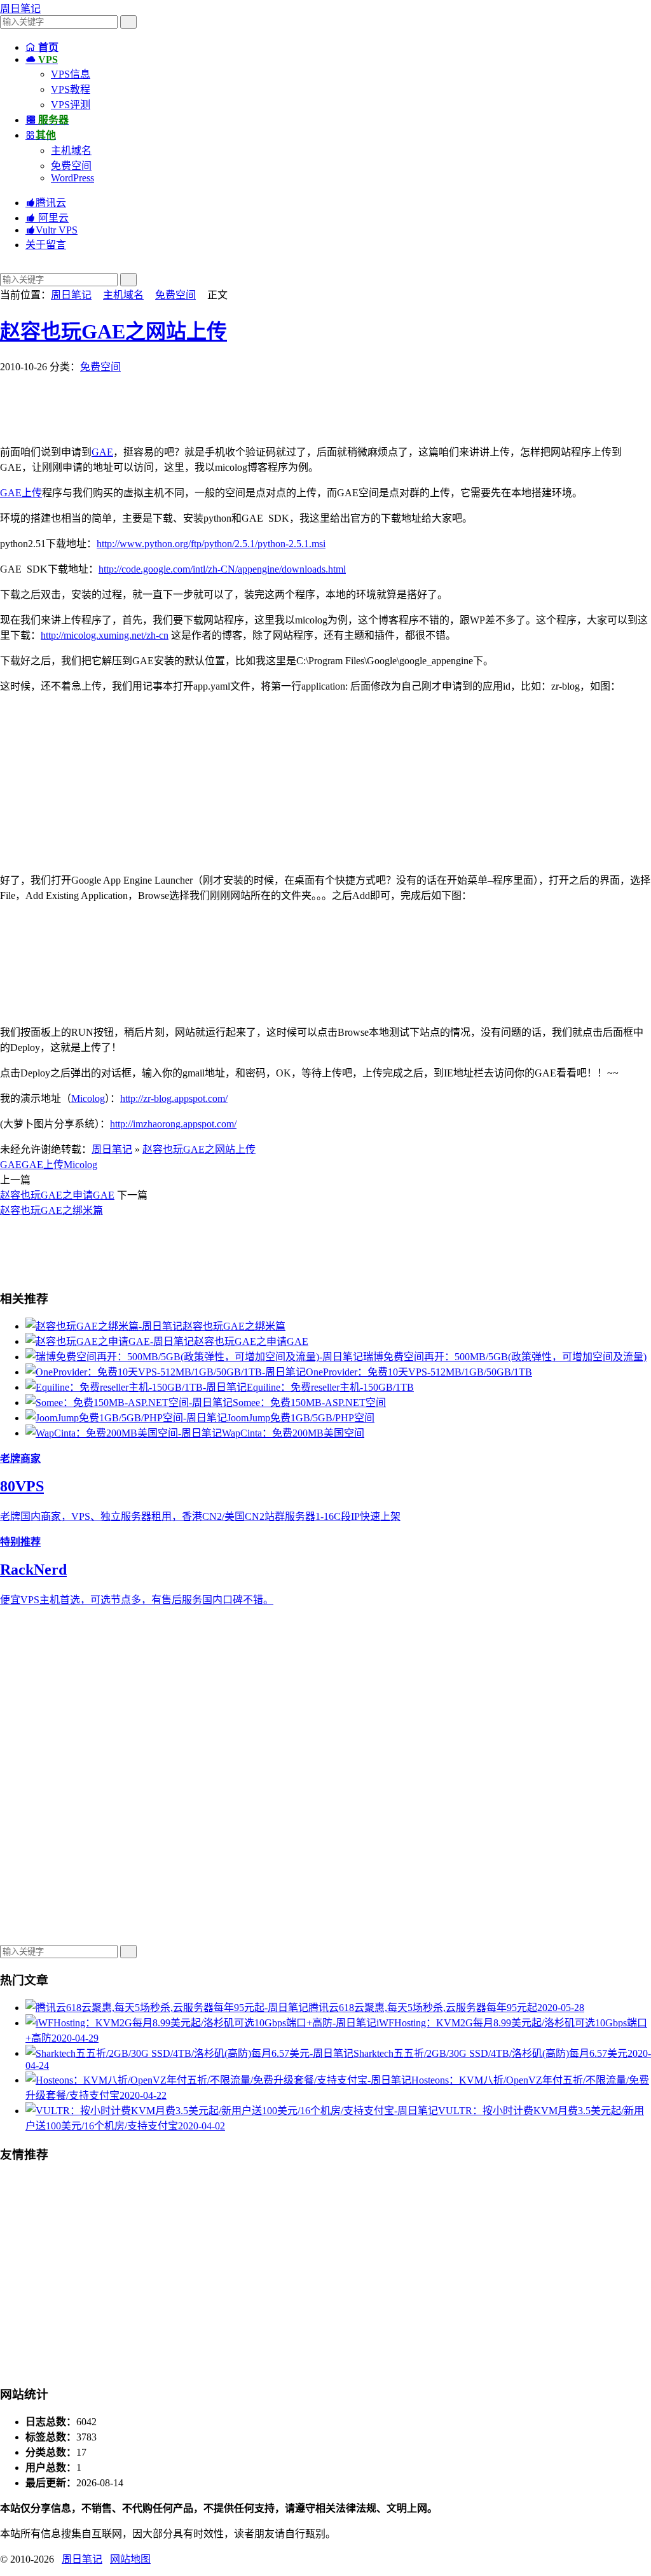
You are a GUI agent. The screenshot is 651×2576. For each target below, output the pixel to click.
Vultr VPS (51, 230)
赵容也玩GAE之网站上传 (113, 331)
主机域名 (71, 150)
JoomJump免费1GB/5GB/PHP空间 (301, 1418)
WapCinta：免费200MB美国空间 (293, 1433)
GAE (102, 452)
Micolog (88, 1098)
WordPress (72, 178)
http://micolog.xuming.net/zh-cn (105, 635)
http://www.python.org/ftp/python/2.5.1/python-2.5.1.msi (211, 544)
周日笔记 (20, 9)
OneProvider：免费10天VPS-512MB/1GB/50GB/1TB (419, 1372)
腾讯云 (46, 203)
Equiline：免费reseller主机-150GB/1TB (330, 1387)
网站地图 (130, 2559)
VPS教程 (71, 89)
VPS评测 (71, 105)
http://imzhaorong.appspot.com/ (173, 1124)
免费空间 (71, 166)
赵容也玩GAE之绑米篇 (51, 1210)
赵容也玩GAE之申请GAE (57, 1195)
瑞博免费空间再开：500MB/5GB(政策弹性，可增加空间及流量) (505, 1357)
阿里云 (47, 218)
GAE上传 (21, 493)
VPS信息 (71, 74)
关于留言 (46, 245)
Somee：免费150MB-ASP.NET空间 (309, 1403)
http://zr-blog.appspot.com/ (174, 1098)
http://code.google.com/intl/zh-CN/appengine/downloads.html (222, 569)
